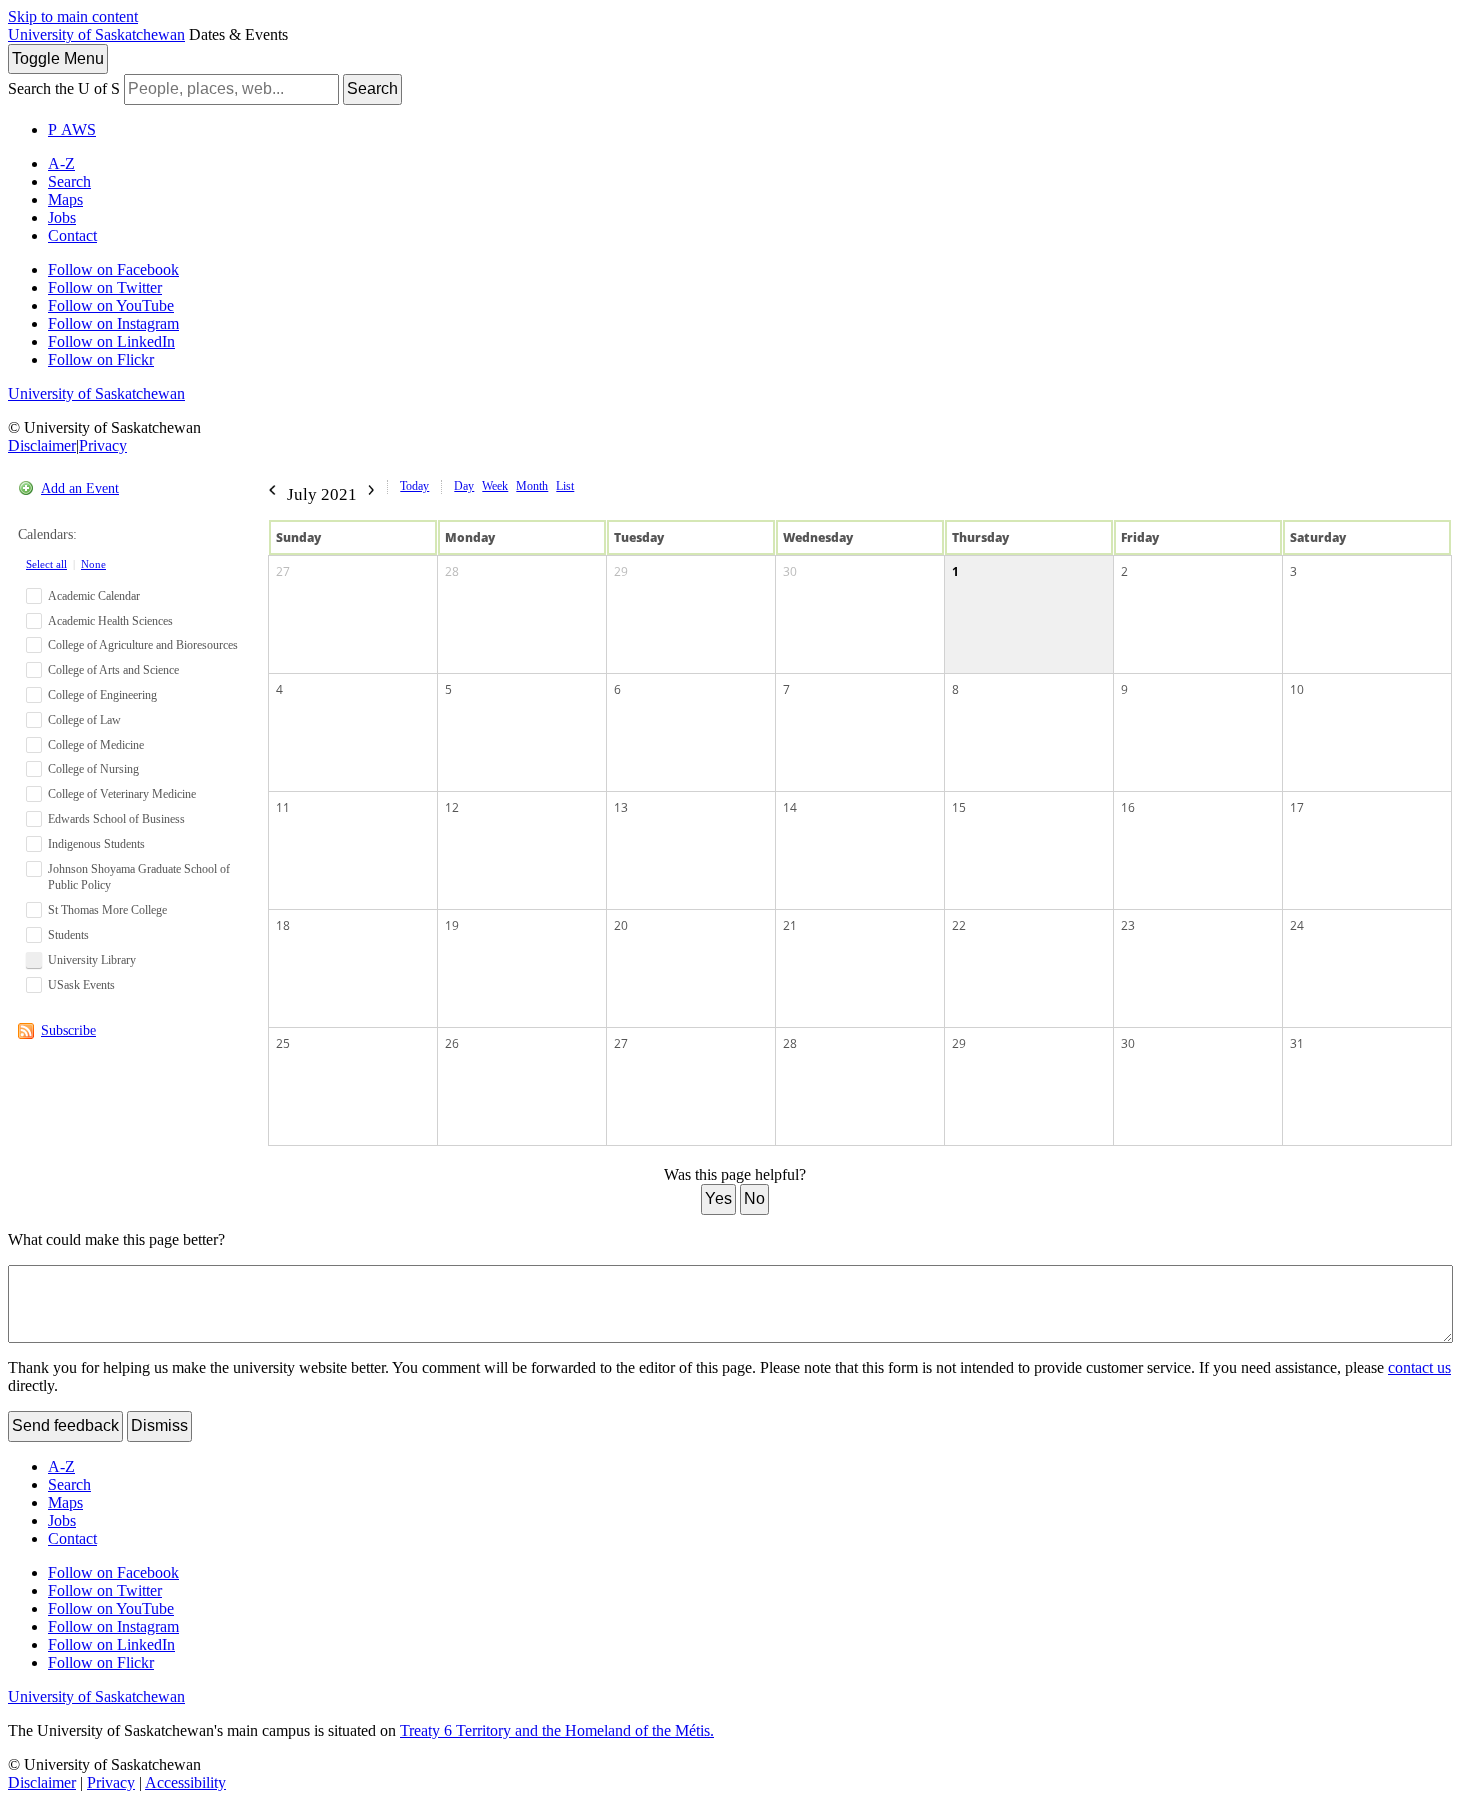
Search (372, 88)
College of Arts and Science (113, 670)
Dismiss (159, 1425)
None (93, 564)
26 (452, 1043)
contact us (1419, 1367)
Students (68, 935)
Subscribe (68, 1030)
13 (621, 807)
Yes (718, 1198)
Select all (46, 564)
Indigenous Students (96, 844)
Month (532, 486)
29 (621, 571)
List (565, 486)
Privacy (103, 445)
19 (452, 925)
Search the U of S (64, 88)
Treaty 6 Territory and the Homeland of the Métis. (557, 1730)
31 (1297, 1043)
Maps (65, 199)
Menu (58, 58)
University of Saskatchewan (96, 34)
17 (1297, 807)
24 (1297, 925)
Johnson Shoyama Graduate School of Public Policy (139, 877)
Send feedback (65, 1425)
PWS (72, 129)
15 (959, 807)
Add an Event (80, 488)
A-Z (61, 163)
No (754, 1198)
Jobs (62, 217)
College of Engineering (102, 695)
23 (1128, 925)
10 (1297, 689)
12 (452, 807)
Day (464, 486)
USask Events (81, 985)
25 (283, 1043)
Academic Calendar (94, 596)
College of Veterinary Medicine (122, 794)
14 (790, 807)
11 (283, 807)
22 (959, 925)
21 (790, 925)
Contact (72, 235)
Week (495, 486)
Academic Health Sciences (110, 621)
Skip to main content (73, 16)
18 (283, 925)
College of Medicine (96, 745)
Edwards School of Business (116, 819)
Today (414, 486)
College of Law (84, 720)
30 (790, 571)
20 (621, 925)
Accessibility (185, 1782)
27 (283, 571)
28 (452, 571)
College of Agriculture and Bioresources (143, 645)
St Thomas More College (107, 910)
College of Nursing (93, 769)
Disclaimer (42, 445)
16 (1128, 807)
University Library (92, 960)
